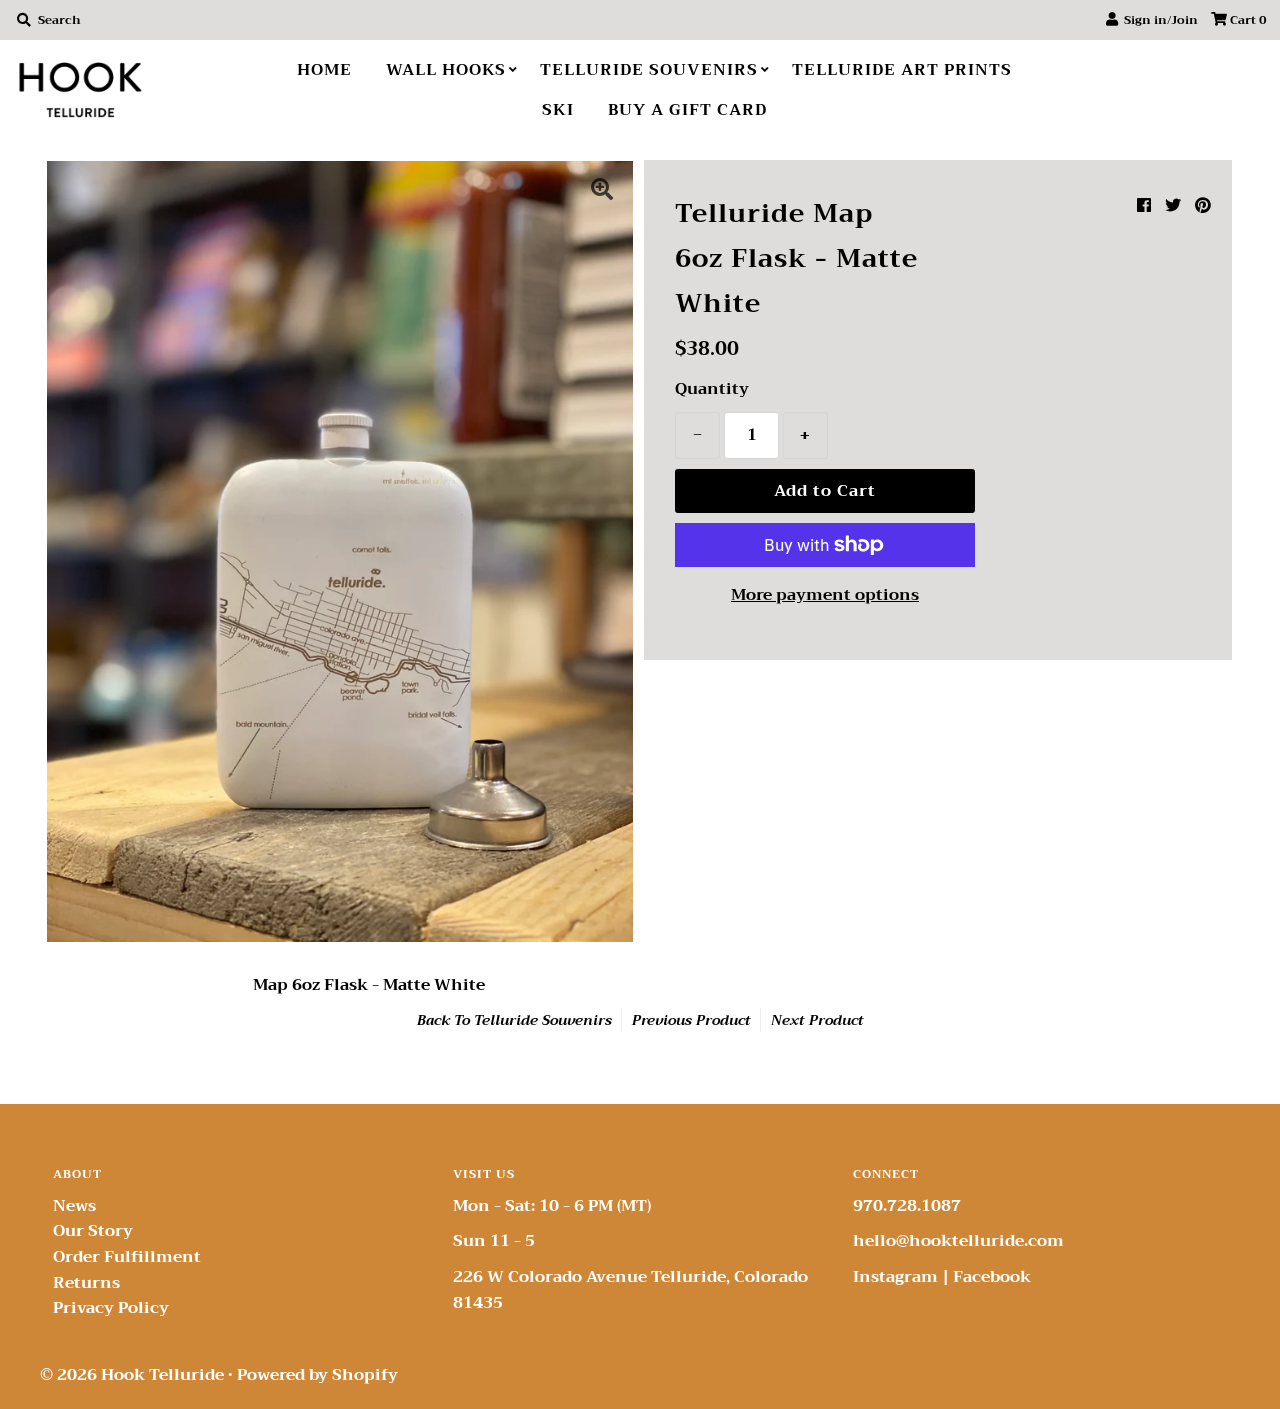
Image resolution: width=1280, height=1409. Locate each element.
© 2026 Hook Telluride (132, 1375)
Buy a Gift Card (687, 110)
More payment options (825, 596)
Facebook (992, 1277)
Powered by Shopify (317, 1375)
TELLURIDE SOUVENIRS (649, 70)
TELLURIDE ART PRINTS (902, 70)
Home (324, 70)
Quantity (712, 390)
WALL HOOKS (446, 70)
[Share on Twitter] (1173, 206)
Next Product (817, 1020)
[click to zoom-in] (602, 192)
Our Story (93, 1231)
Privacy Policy (111, 1308)
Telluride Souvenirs (543, 1020)
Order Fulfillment (127, 1257)
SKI (558, 110)
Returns (86, 1283)
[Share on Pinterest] (1203, 206)
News (74, 1206)
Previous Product (691, 1020)
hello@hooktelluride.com (958, 1241)
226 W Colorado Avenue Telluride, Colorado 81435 (630, 1290)
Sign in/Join (1158, 20)
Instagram (895, 1277)
